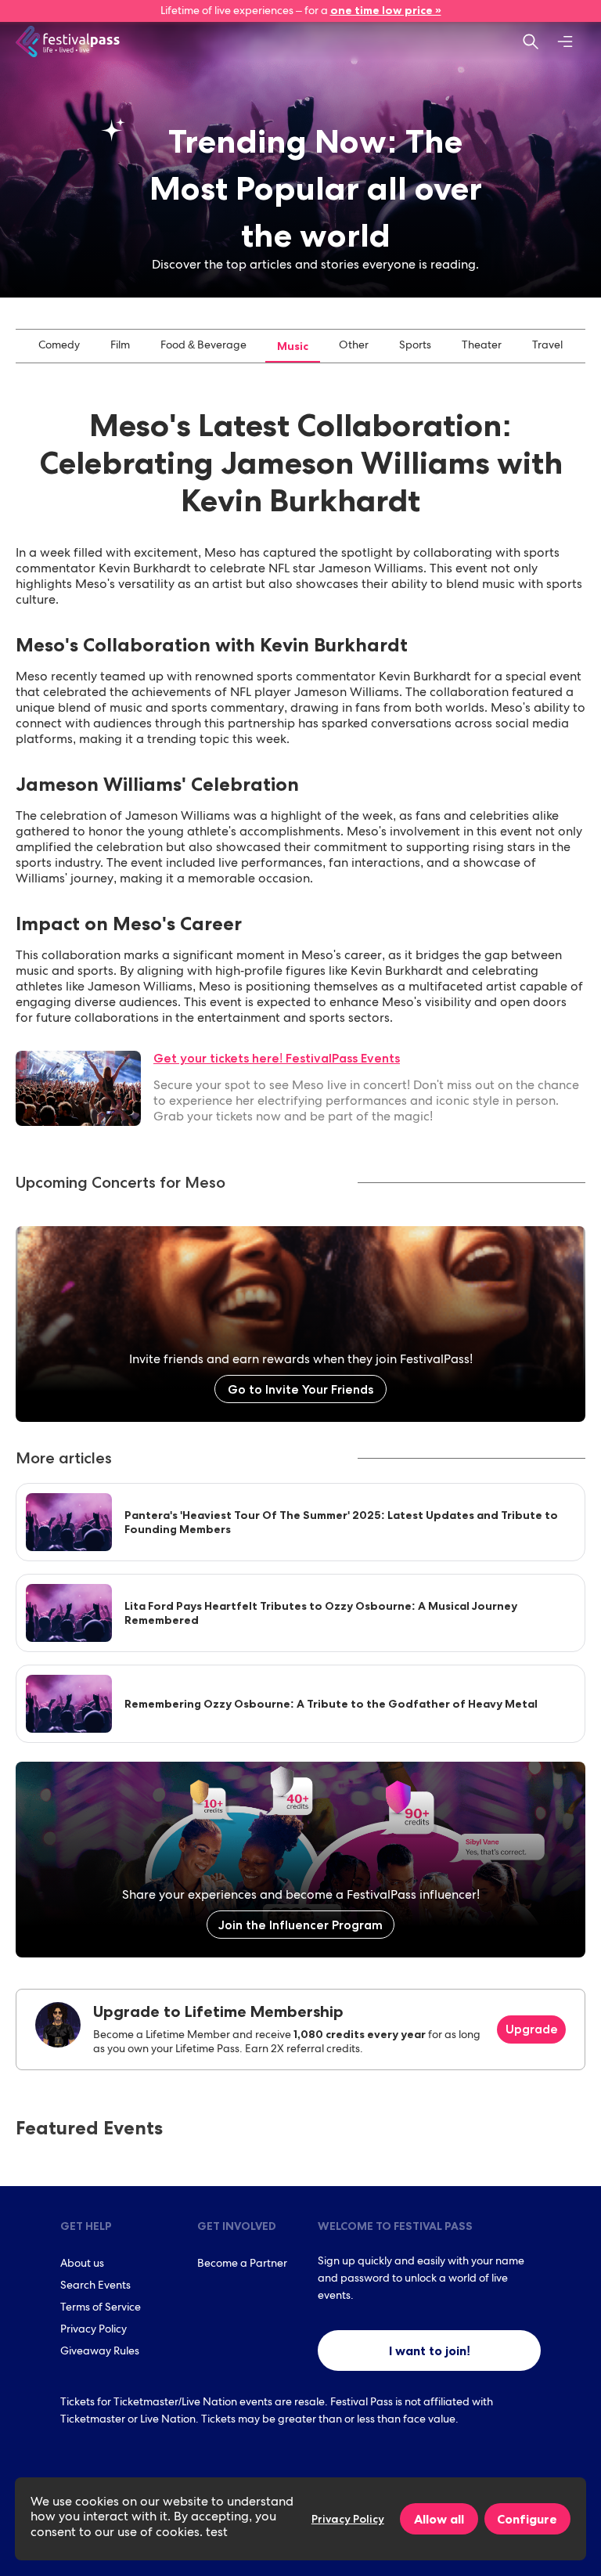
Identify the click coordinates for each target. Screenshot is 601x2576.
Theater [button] (482, 346)
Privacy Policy (94, 2330)
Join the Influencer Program (300, 1925)
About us (82, 2264)
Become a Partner (242, 2264)
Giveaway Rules (100, 2352)
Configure (527, 2519)
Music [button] (293, 346)
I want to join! (430, 2351)
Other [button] (354, 346)
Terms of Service (101, 2308)
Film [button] (120, 346)
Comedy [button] (59, 346)
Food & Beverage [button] (203, 346)
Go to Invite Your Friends (300, 1389)
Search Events (95, 2286)
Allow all (439, 2519)
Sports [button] (415, 346)
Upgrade (532, 2029)
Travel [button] (547, 346)
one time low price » (386, 10)
